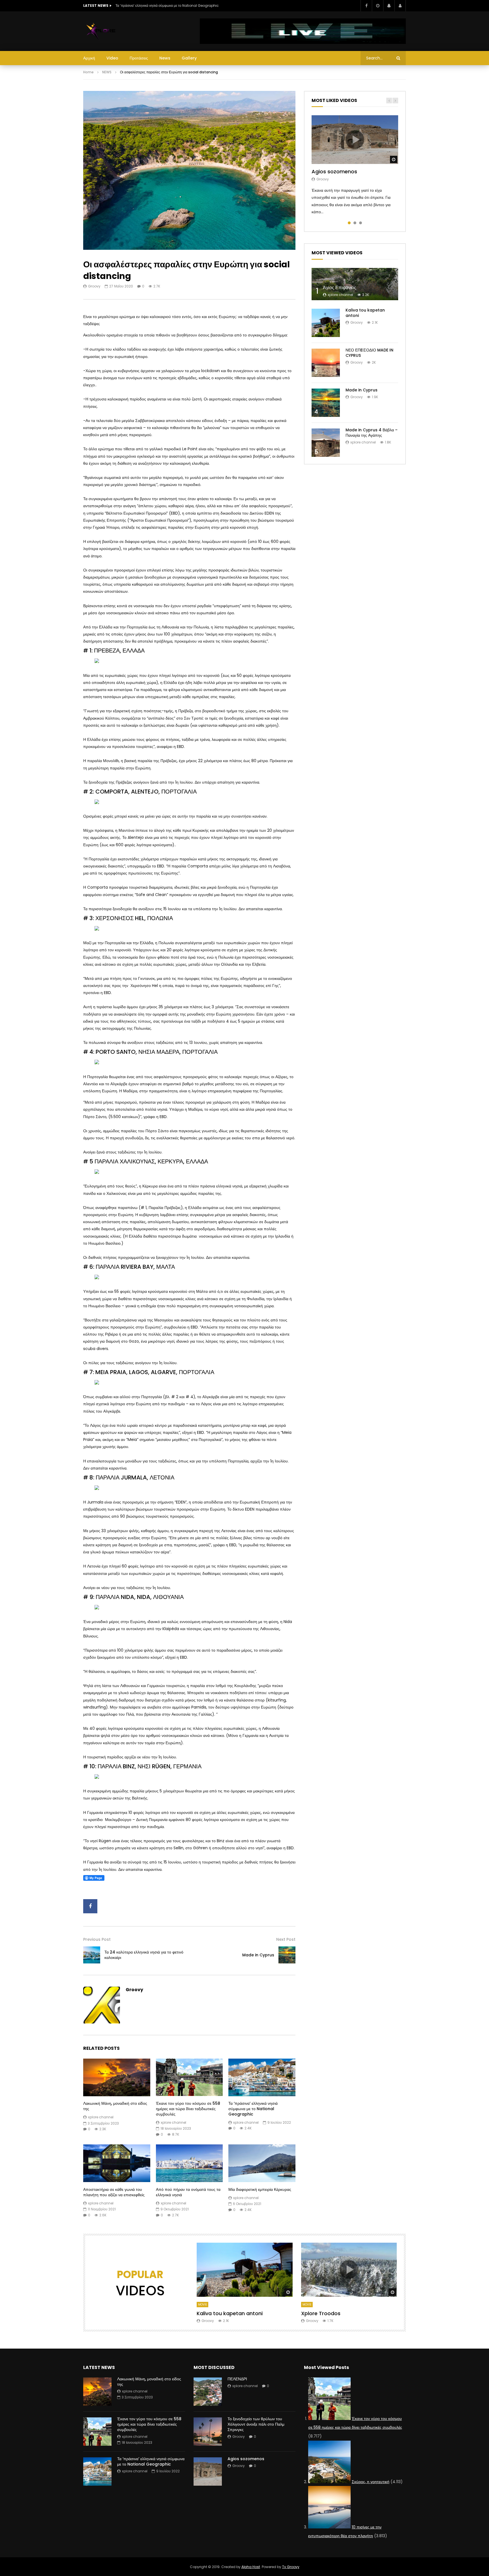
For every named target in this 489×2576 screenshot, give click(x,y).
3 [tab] (361, 223)
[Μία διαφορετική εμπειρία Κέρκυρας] (262, 2163)
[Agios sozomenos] (208, 2471)
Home (88, 72)
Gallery (189, 58)
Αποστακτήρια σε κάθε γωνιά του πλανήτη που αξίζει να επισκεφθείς (114, 2192)
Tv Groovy (291, 2567)
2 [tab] (355, 223)
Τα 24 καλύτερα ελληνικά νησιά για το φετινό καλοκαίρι (144, 1955)
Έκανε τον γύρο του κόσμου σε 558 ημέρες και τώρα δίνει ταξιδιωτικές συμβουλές (188, 2109)
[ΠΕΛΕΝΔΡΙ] (208, 2392)
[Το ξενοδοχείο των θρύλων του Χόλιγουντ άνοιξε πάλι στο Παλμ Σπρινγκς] (208, 2432)
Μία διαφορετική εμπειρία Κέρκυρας (260, 2189)
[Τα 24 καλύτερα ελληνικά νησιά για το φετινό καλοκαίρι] (92, 1955)
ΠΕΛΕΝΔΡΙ (237, 2379)
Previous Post (97, 1939)
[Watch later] (378, 6)
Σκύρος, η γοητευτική (371, 2482)
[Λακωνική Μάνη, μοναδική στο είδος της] (117, 2077)
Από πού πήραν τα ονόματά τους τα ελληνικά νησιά (188, 2192)
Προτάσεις (139, 58)
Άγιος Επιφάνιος (340, 288)
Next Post (286, 1939)
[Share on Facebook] (90, 1906)
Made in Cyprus (258, 1955)
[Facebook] (366, 6)
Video (112, 58)
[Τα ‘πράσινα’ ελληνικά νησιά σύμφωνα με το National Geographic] (262, 2077)
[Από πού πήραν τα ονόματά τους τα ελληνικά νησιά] (189, 2163)
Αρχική (89, 58)
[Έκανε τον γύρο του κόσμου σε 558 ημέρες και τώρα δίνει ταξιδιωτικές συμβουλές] (189, 2077)
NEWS (107, 72)
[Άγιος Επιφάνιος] (355, 284)
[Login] (400, 6)
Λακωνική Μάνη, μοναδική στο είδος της (115, 2106)
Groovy (94, 286)
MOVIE (202, 2305)
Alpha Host (251, 2567)
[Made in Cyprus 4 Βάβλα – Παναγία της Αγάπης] (326, 443)
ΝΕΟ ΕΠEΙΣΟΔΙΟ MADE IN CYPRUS (369, 353)
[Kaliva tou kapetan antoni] (326, 323)
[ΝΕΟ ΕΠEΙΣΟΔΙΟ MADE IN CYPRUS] (326, 363)
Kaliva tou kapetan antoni (365, 313)
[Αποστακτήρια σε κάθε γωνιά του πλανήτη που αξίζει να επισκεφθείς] (117, 2163)
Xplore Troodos (321, 2313)
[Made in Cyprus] (287, 1955)
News (165, 58)
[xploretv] (101, 31)
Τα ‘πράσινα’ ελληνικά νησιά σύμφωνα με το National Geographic (167, 6)
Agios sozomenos (334, 171)
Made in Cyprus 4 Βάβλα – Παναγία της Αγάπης (372, 433)
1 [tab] (349, 223)
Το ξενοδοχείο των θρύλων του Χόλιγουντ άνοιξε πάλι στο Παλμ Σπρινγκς (256, 2424)
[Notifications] (389, 6)
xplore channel (101, 2117)
